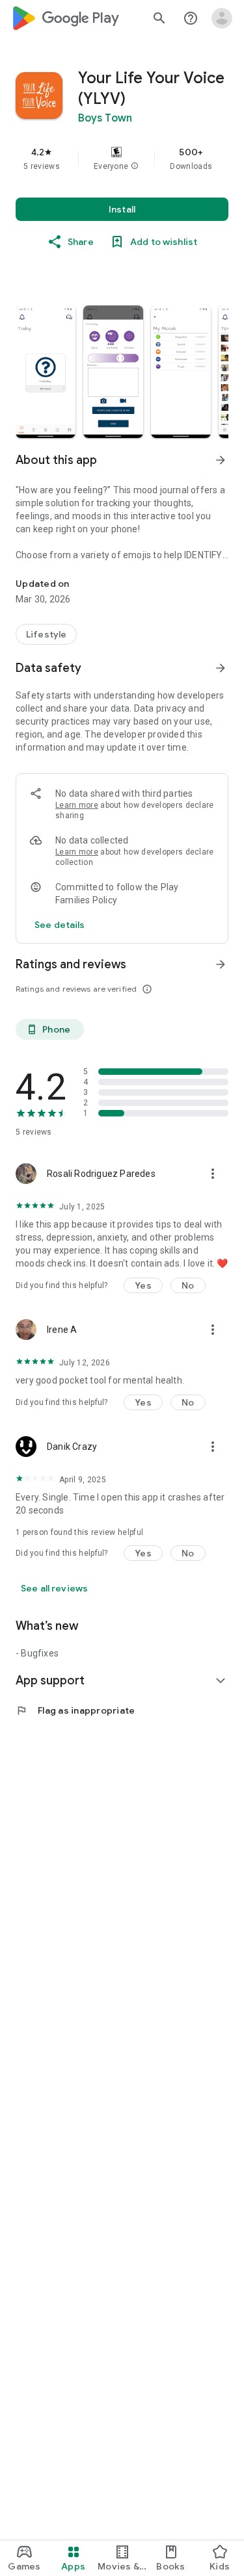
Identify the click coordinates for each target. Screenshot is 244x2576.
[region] (122, 159)
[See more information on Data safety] (221, 668)
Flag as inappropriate (75, 1710)
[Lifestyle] (46, 634)
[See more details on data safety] (60, 925)
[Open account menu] (222, 18)
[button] (135, 166)
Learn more (77, 805)
